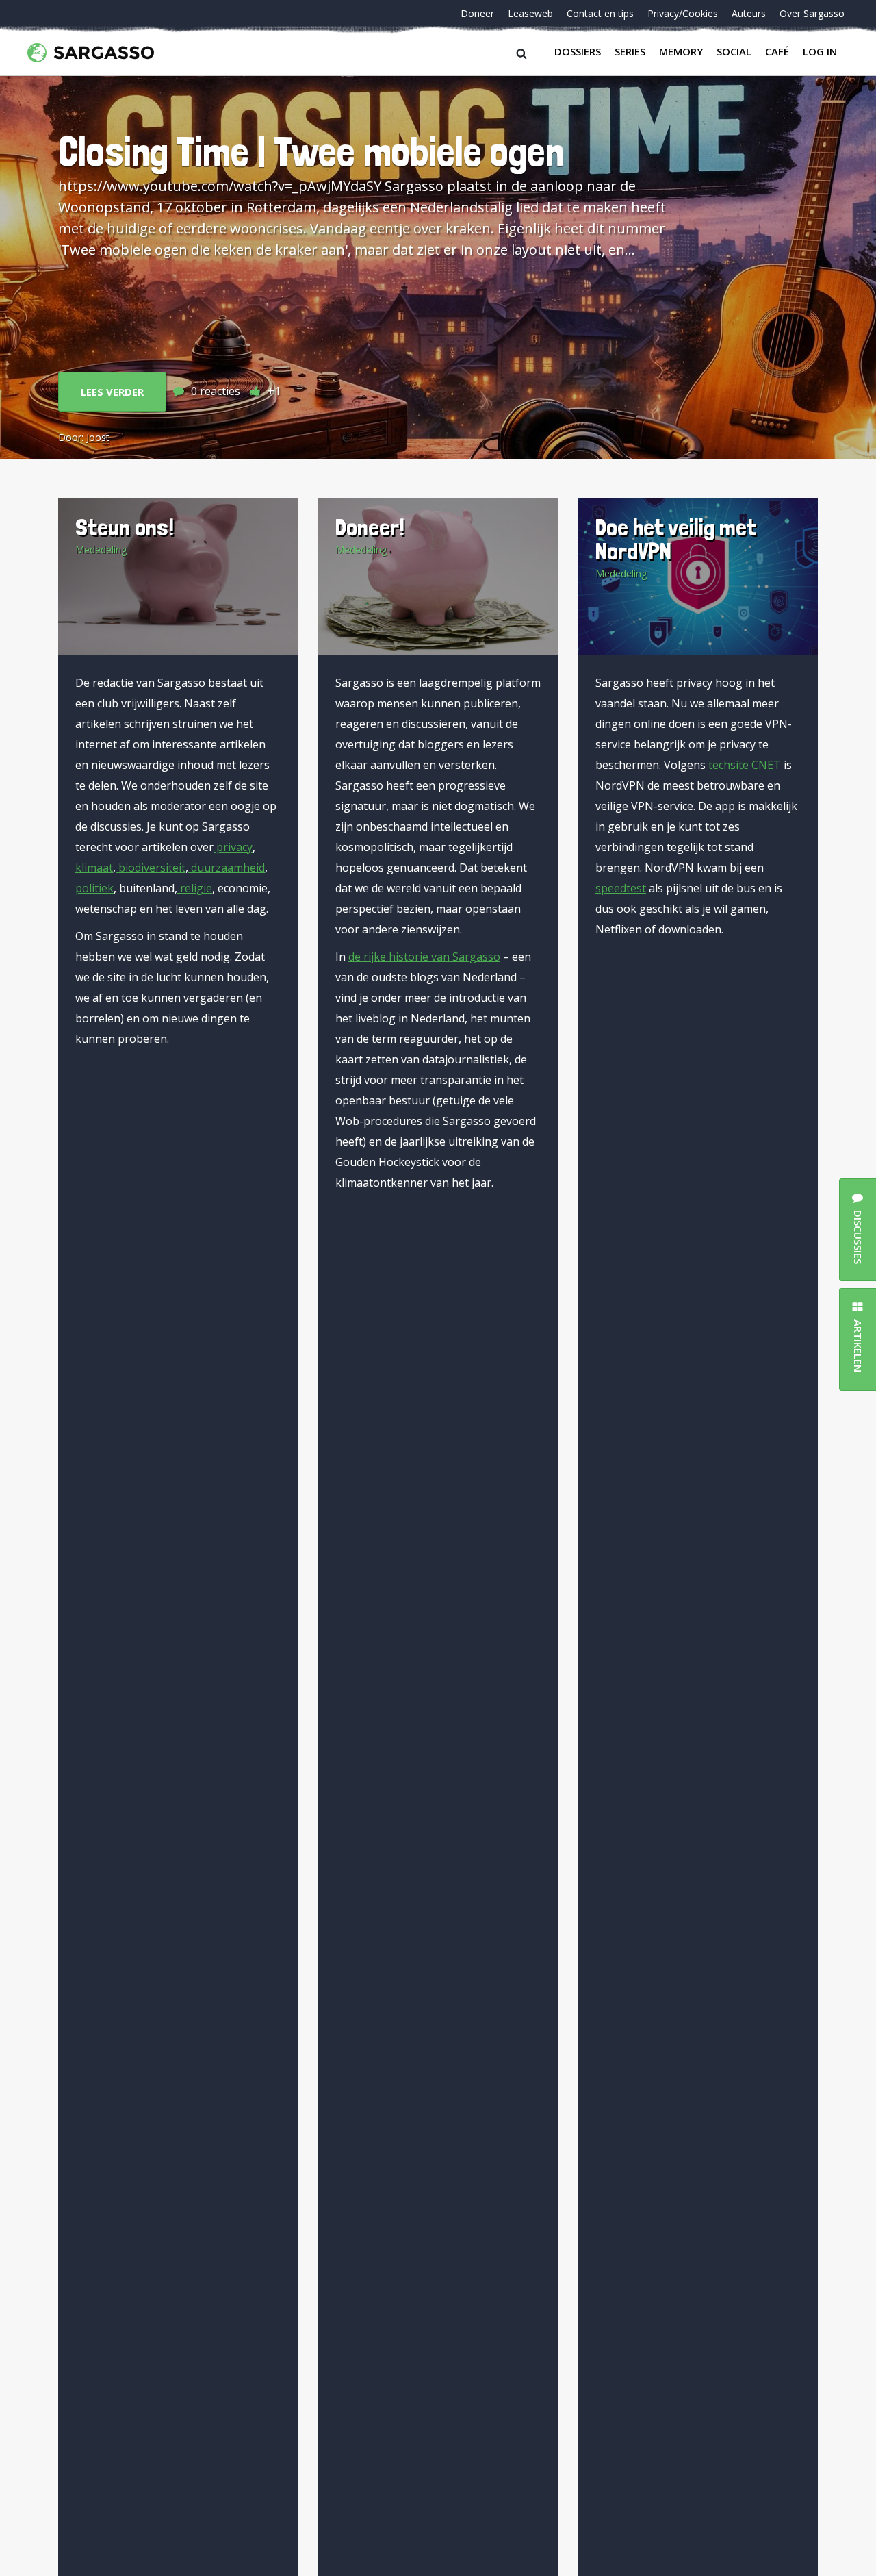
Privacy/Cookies (683, 13)
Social (734, 51)
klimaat (94, 868)
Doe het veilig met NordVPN (676, 539)
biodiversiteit (151, 868)
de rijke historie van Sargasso (424, 957)
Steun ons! (125, 527)
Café (777, 51)
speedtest (621, 888)
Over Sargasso (812, 13)
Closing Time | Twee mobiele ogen (311, 151)
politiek (94, 888)
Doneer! (370, 527)
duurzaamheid (227, 868)
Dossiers (578, 51)
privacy (233, 847)
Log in (820, 51)
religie (195, 888)
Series (630, 51)
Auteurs (749, 13)
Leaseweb (530, 13)
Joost (98, 437)
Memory (681, 51)
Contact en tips (600, 13)
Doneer (477, 13)
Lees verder (112, 392)
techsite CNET (745, 765)
